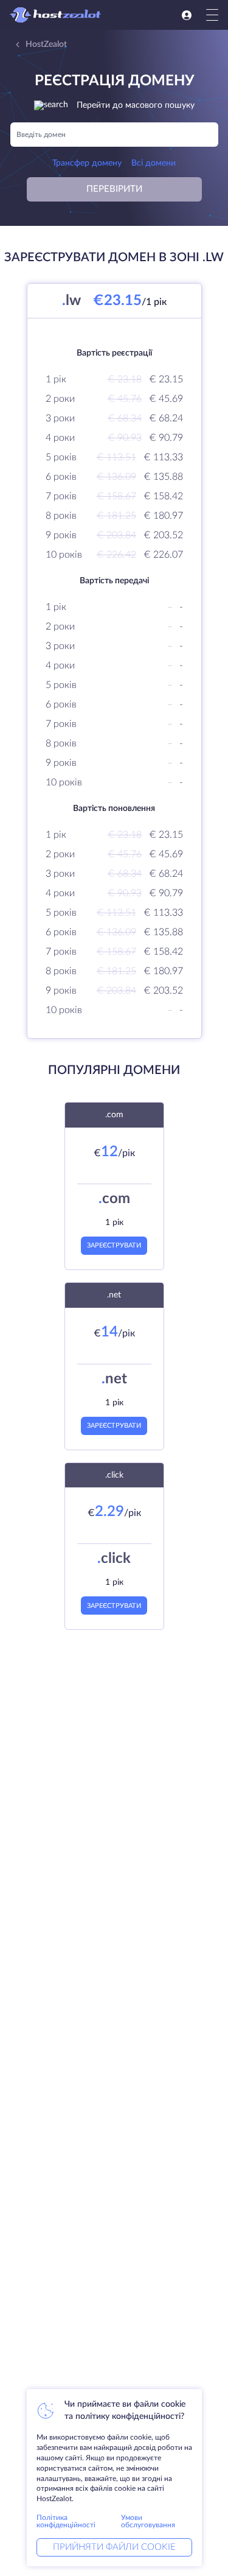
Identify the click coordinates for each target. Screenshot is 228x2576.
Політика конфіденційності (66, 2521)
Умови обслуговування (148, 2521)
